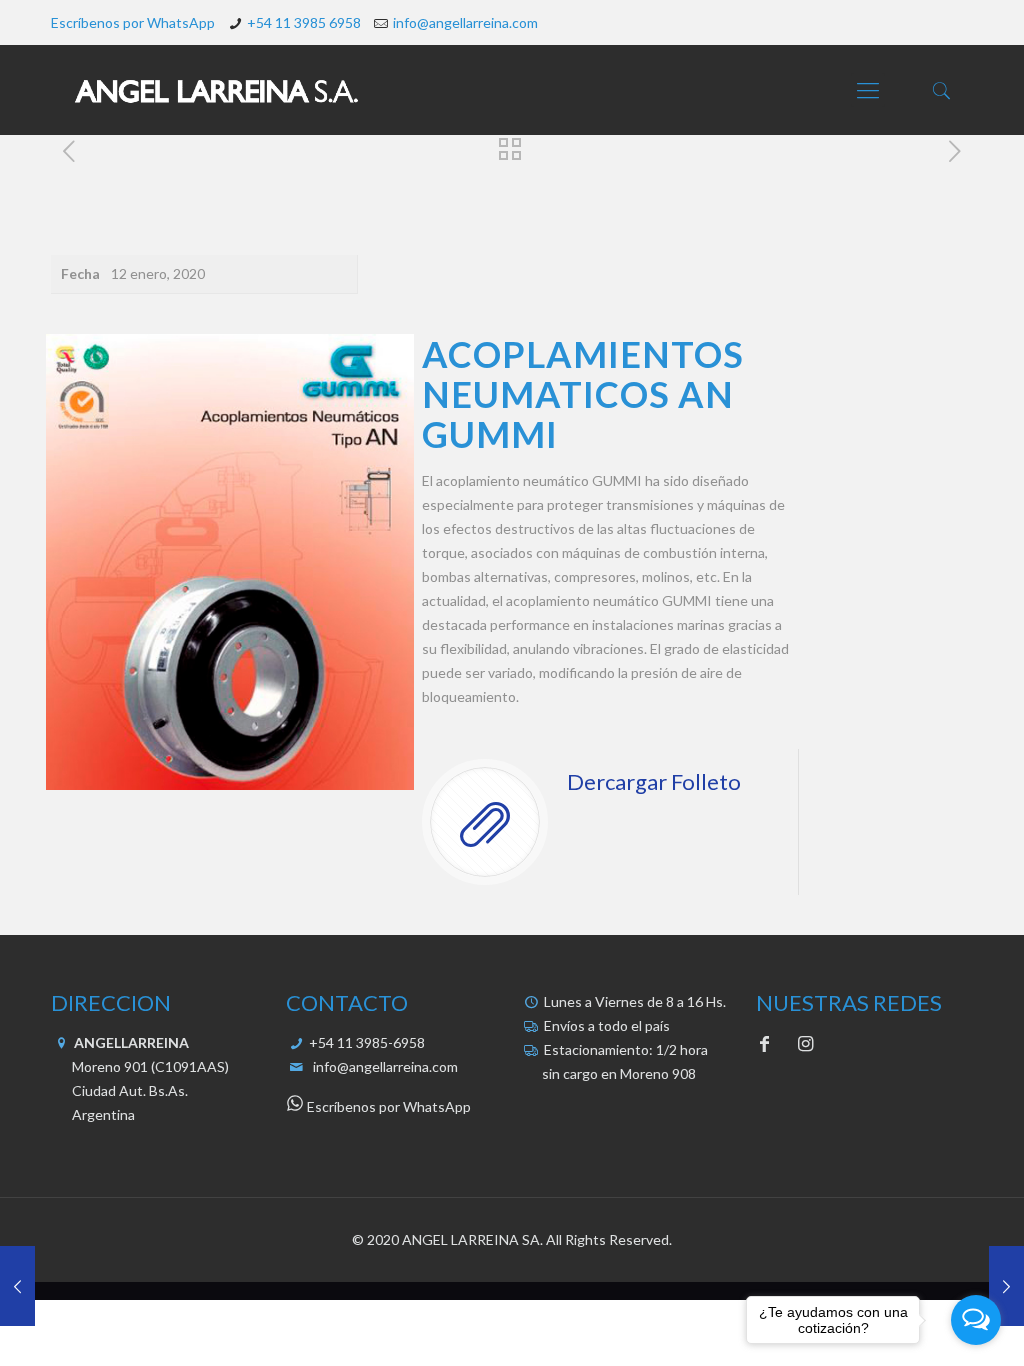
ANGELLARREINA (130, 1042)
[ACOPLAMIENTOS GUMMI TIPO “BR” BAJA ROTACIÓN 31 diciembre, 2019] (17, 1286)
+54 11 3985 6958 (304, 22)
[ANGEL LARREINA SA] (216, 90)
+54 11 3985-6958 (365, 1042)
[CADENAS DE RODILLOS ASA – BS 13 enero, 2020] (1006, 1286)
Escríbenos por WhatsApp (133, 22)
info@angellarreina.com (465, 22)
